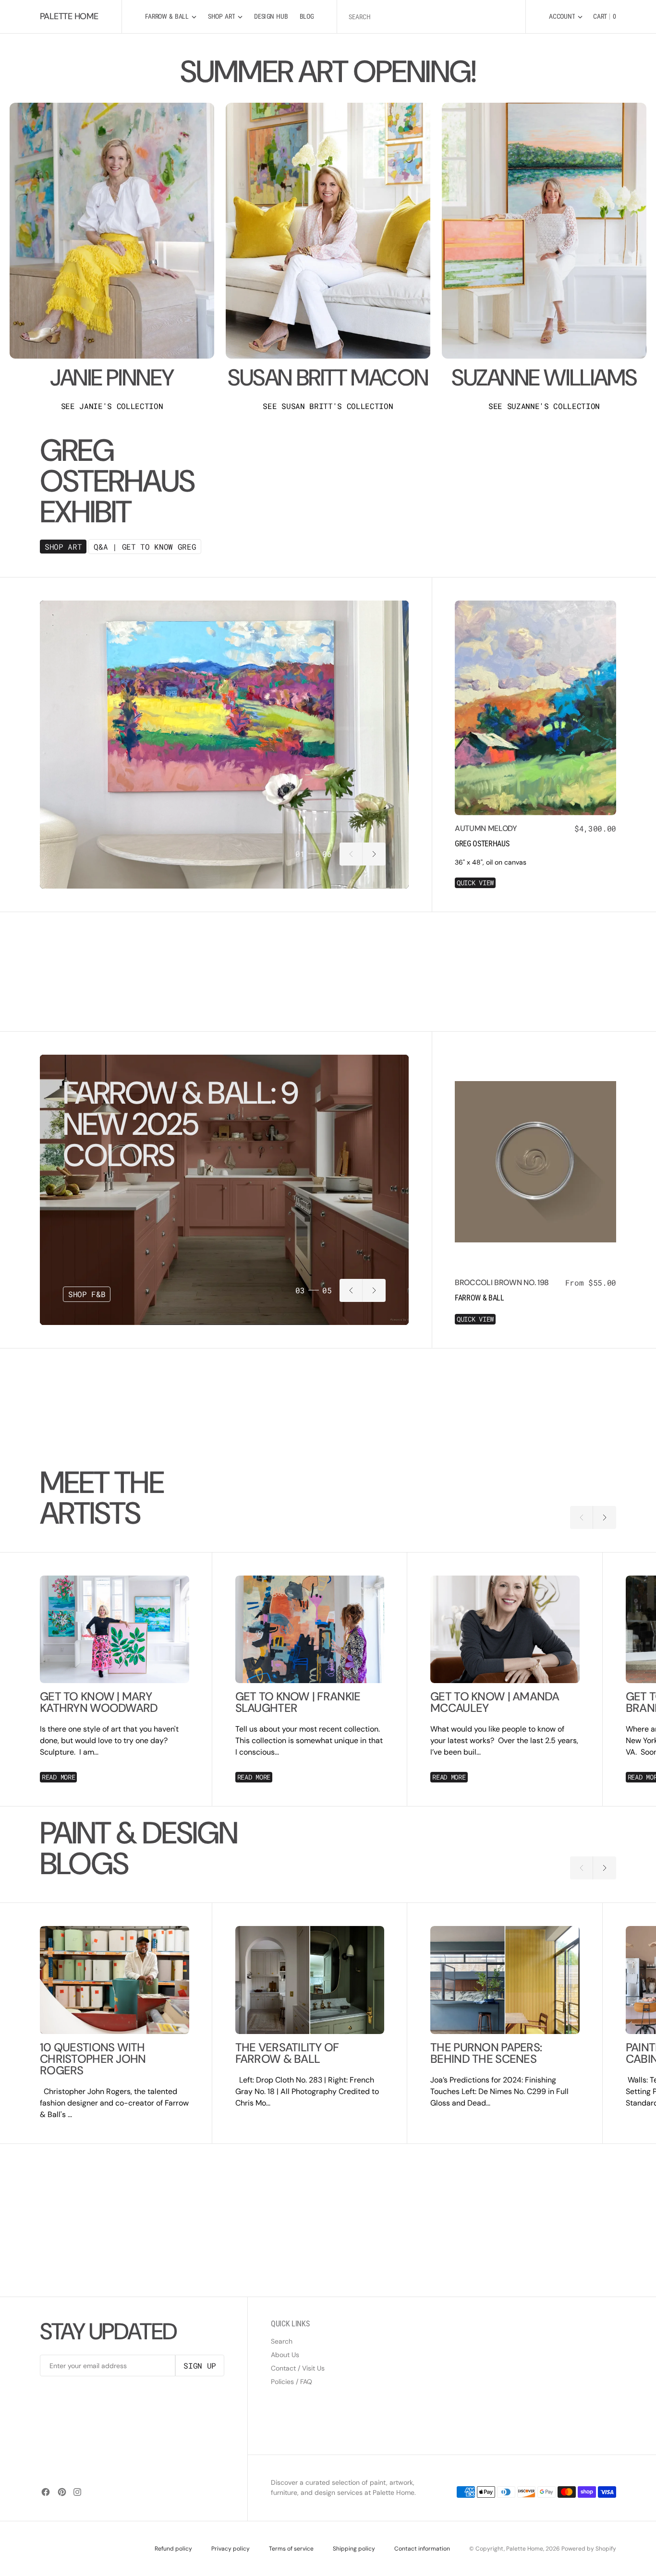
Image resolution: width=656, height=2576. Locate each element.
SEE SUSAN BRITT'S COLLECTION (328, 406)
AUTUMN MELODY (486, 828)
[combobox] (431, 17)
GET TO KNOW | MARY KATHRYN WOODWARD (99, 1702)
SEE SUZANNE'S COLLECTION (544, 406)
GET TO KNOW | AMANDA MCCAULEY (495, 1702)
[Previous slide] (351, 854)
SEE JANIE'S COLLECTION (112, 406)
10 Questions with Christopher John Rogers (93, 2059)
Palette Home (525, 2549)
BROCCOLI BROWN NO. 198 (502, 1282)
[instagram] (77, 2492)
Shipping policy (354, 2549)
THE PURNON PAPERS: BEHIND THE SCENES (486, 2053)
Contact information (422, 2549)
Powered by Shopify (589, 2549)
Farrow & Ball (480, 1298)
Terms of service (291, 2549)
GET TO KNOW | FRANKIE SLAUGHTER (298, 1702)
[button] (566, 17)
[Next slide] (374, 854)
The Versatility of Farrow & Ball (287, 2053)
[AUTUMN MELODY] (535, 856)
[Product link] (535, 708)
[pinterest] (62, 2492)
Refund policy (173, 2549)
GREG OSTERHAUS (482, 844)
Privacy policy (231, 2549)
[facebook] (46, 2492)
